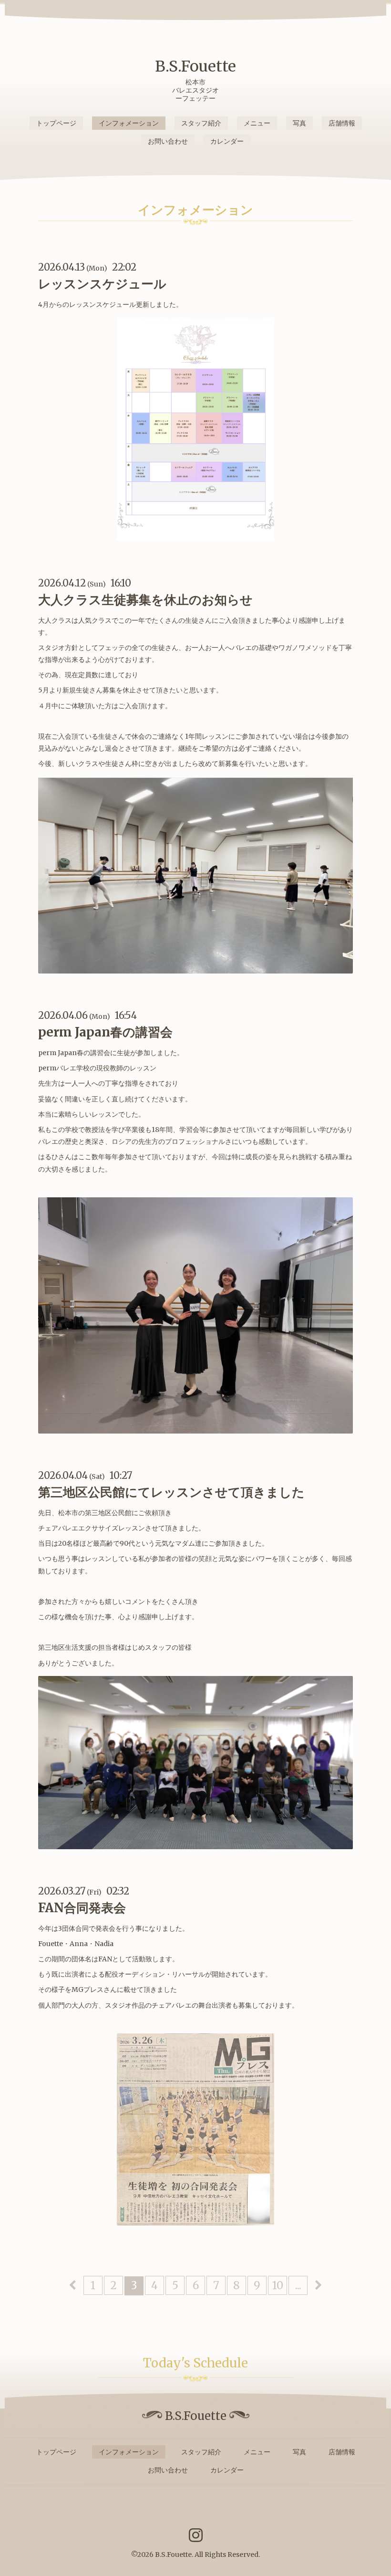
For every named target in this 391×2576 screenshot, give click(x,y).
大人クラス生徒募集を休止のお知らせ (145, 600)
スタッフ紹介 (201, 123)
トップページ (56, 123)
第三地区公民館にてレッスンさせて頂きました (171, 1492)
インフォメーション (129, 123)
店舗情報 (342, 123)
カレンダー (227, 141)
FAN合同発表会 (82, 1908)
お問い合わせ (168, 141)
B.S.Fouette (195, 66)
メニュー (257, 123)
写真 (299, 123)
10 (278, 2285)
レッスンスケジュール (102, 284)
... (298, 2285)
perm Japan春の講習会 (105, 1032)
